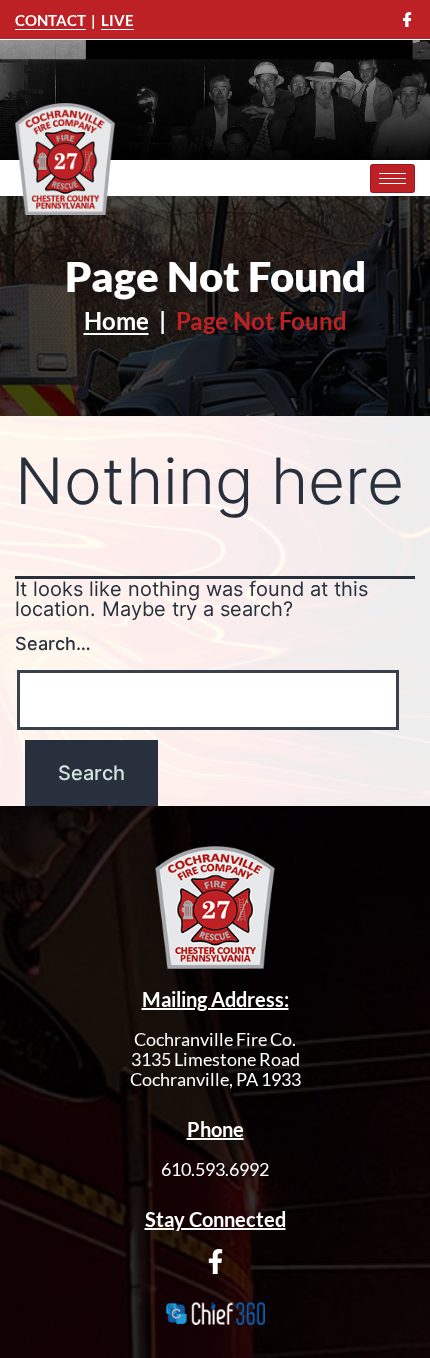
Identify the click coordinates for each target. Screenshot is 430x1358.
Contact (50, 20)
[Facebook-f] (215, 1261)
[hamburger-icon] (392, 178)
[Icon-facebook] (407, 19)
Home (116, 320)
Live (117, 20)
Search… (53, 643)
